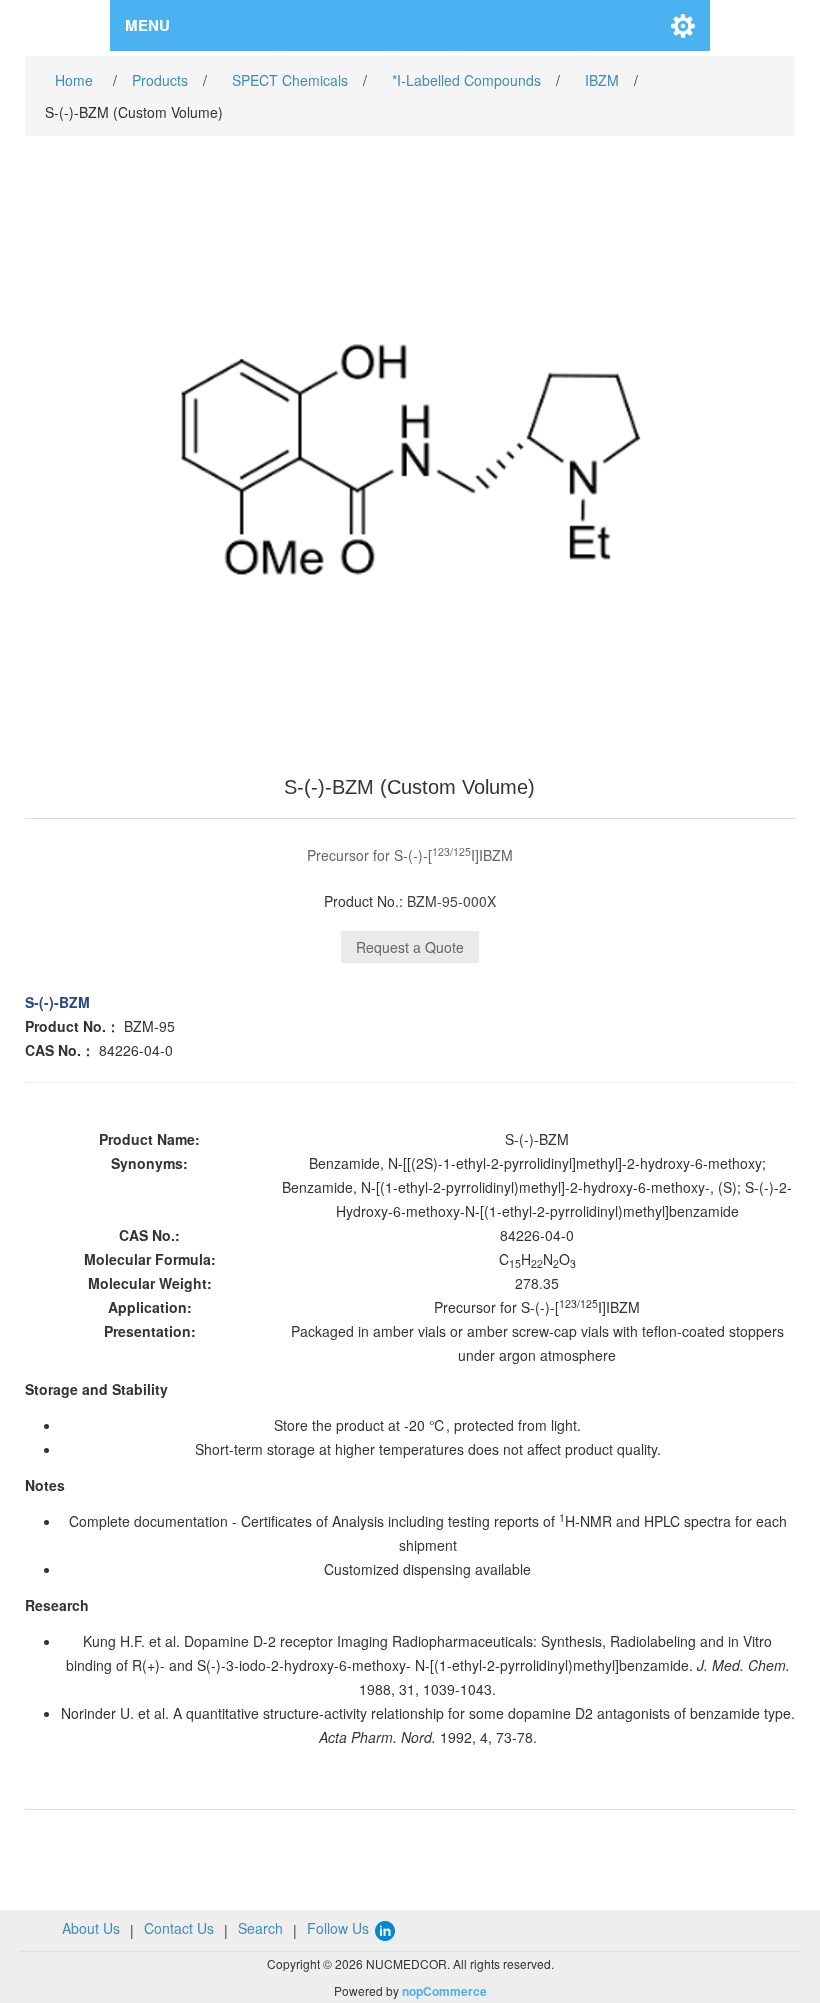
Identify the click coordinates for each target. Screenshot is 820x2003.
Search (260, 1928)
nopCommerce (444, 1991)
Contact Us (179, 1928)
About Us (91, 1928)
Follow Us (340, 1928)
